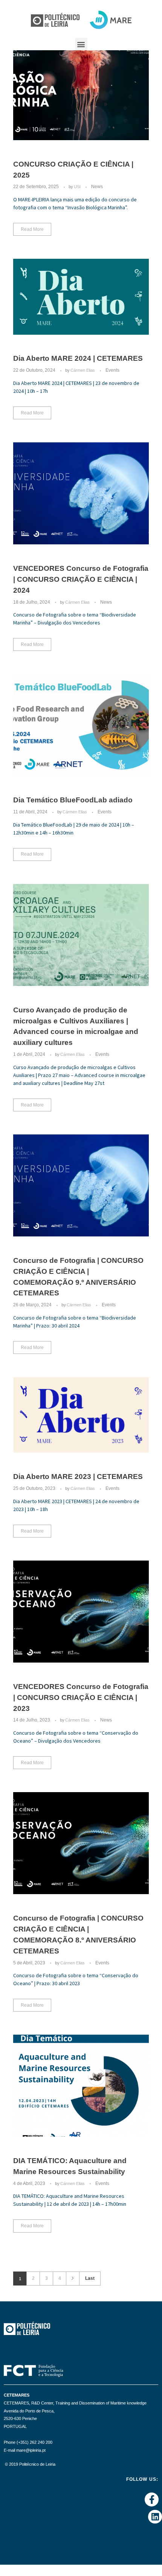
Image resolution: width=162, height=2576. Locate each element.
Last (90, 2278)
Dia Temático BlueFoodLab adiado (73, 800)
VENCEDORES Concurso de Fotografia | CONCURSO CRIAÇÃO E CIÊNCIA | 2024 (81, 579)
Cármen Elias (83, 370)
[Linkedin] (155, 2517)
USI (78, 187)
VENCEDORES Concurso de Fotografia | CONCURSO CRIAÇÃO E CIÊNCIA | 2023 (81, 1698)
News (97, 187)
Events (112, 370)
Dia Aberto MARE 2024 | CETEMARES (78, 358)
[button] (81, 44)
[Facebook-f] (152, 2500)
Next (73, 2279)
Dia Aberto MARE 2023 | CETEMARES (78, 1477)
